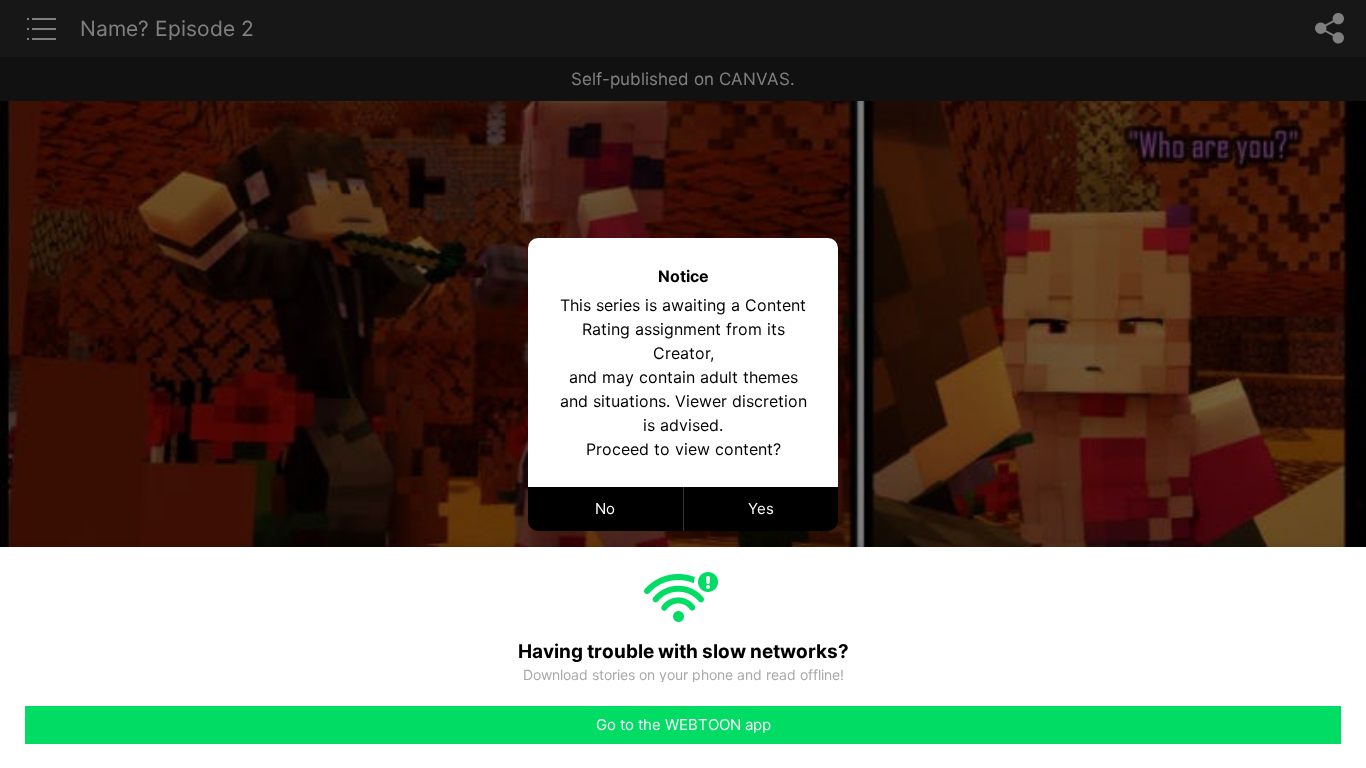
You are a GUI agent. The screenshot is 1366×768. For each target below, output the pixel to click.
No (605, 508)
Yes (761, 508)
